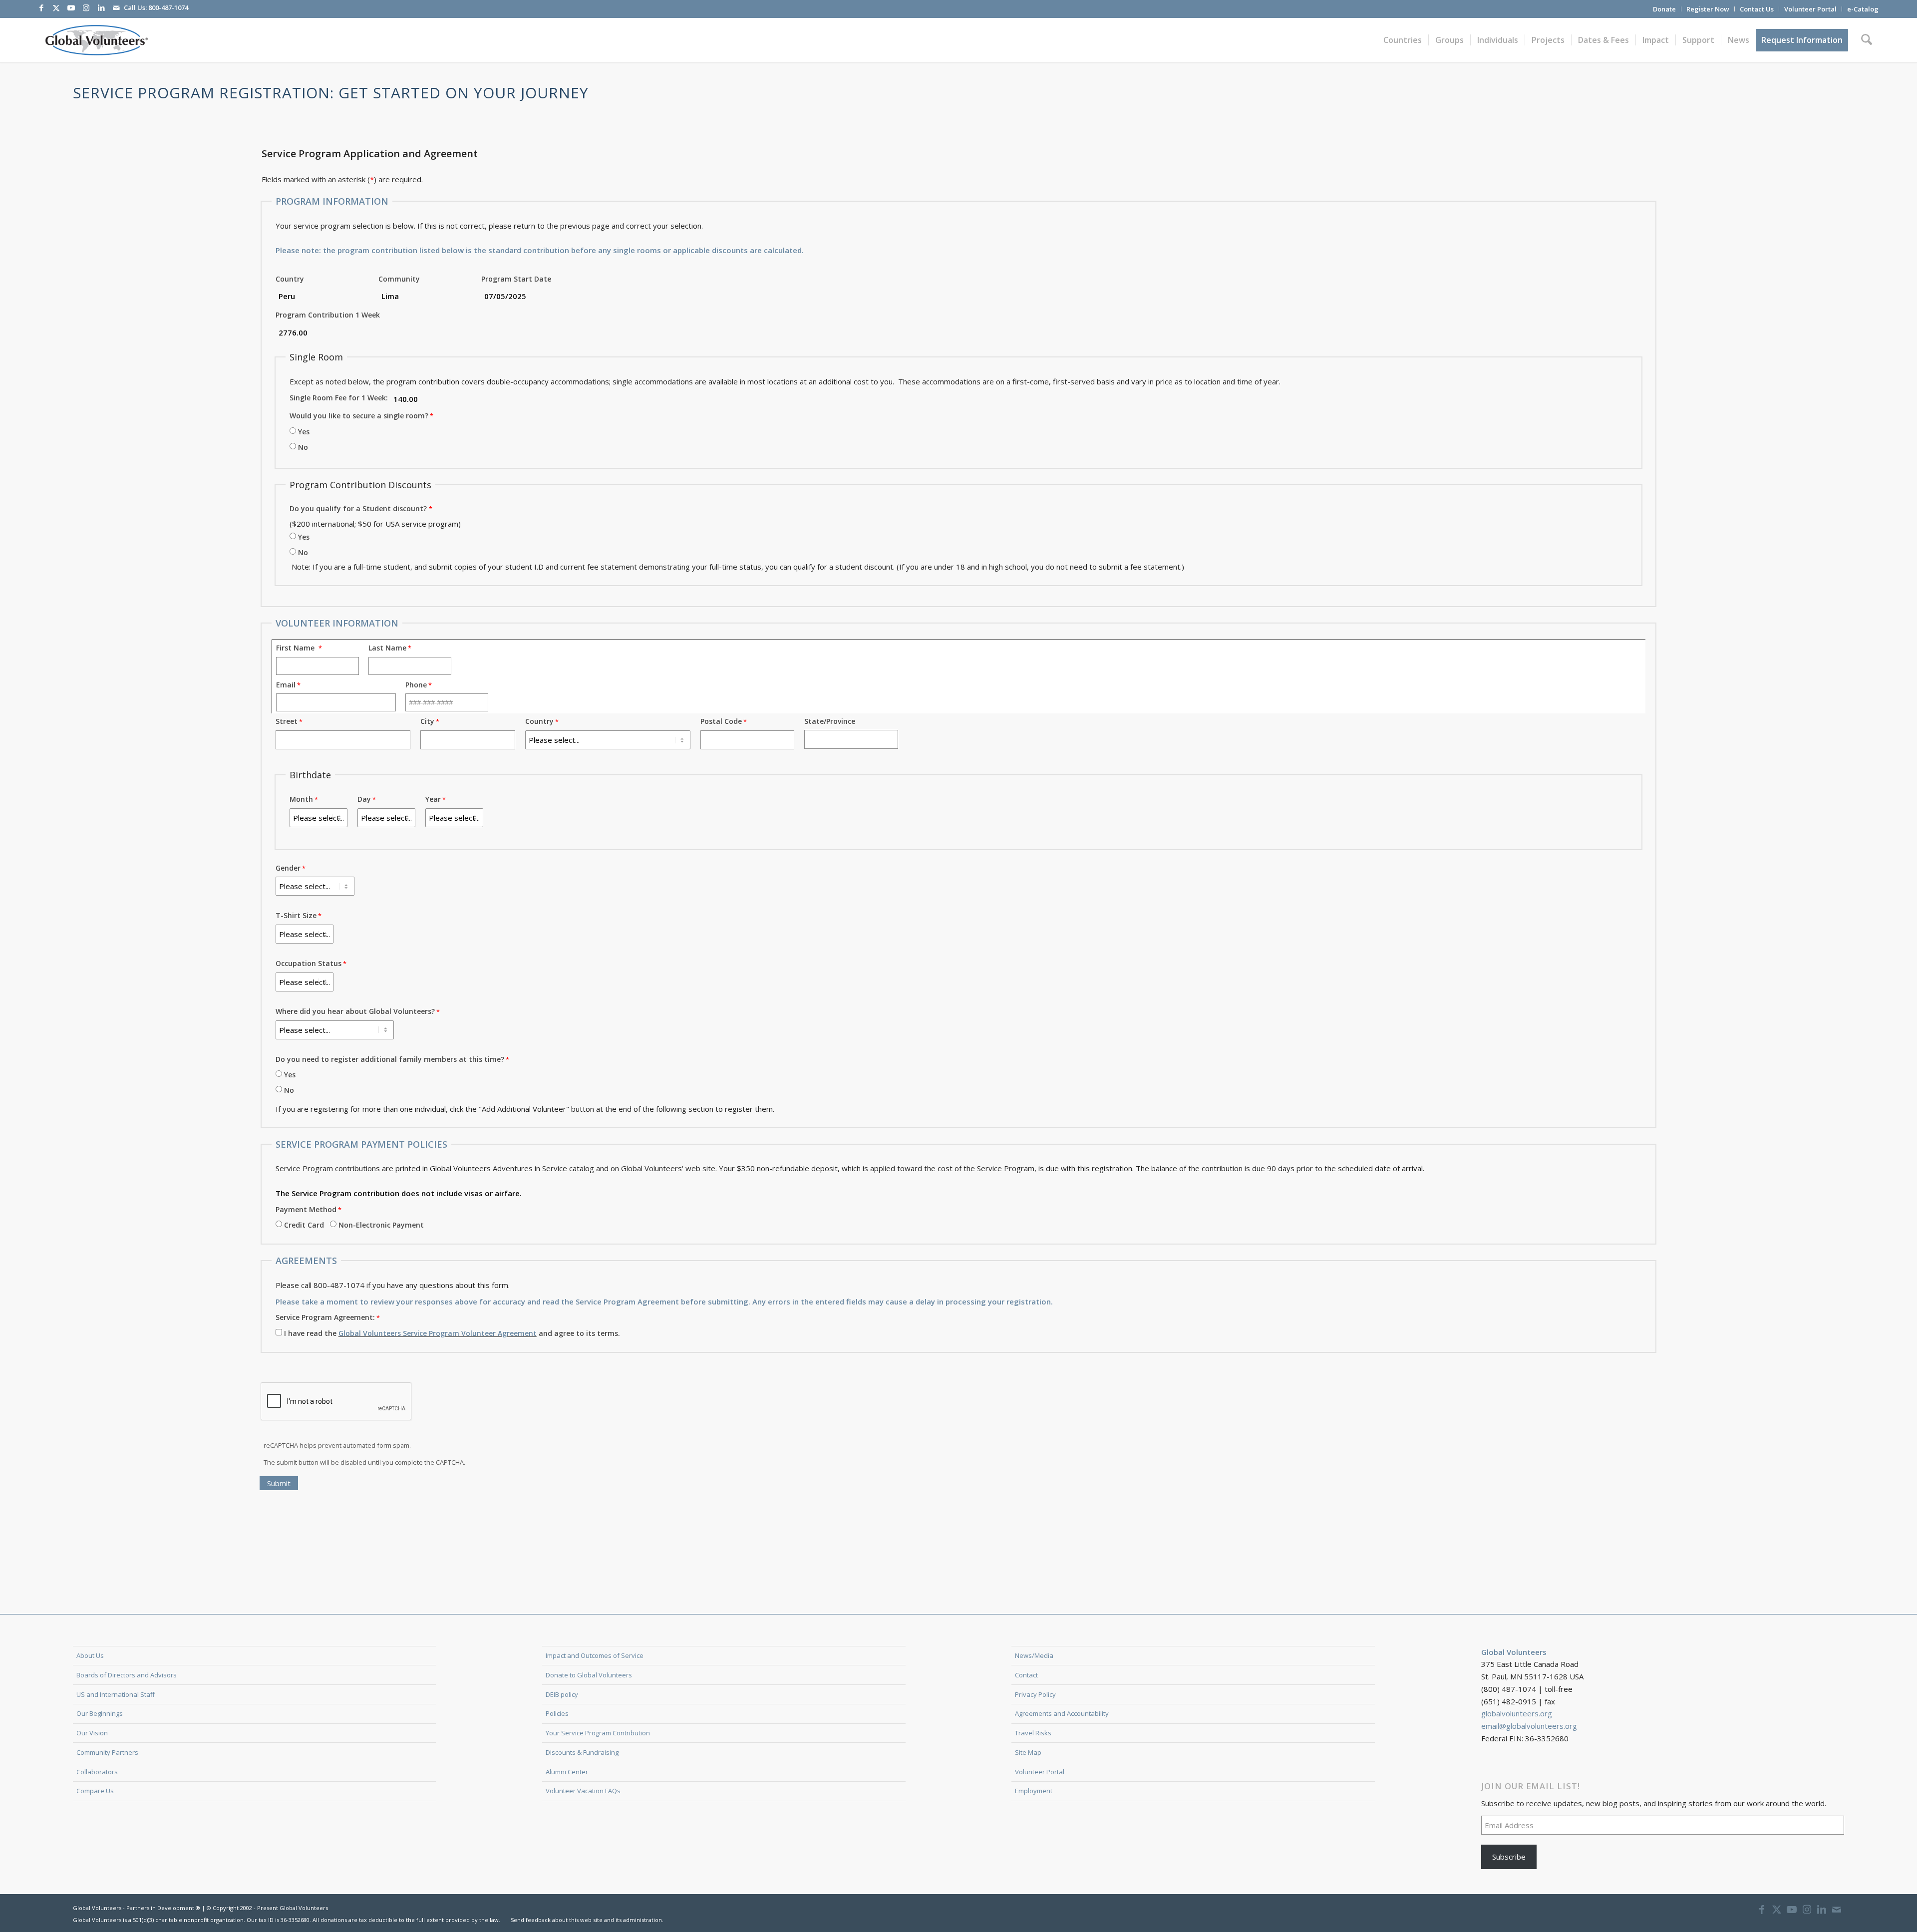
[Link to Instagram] (86, 7)
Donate (1664, 9)
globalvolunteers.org (1517, 1713)
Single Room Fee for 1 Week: (339, 398)
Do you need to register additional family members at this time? (390, 1059)
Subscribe (1509, 1857)
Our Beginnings (100, 1713)
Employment (1034, 1791)
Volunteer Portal (1810, 9)
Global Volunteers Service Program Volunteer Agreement (438, 1333)
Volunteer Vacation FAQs (583, 1791)
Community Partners (107, 1752)
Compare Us (95, 1791)
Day (364, 799)
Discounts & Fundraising (582, 1752)
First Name (297, 648)
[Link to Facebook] (41, 7)
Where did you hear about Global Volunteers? (355, 1011)
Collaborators (97, 1772)
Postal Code (721, 721)
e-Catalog (1863, 9)
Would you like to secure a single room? (359, 416)
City (427, 721)
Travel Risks (1033, 1733)
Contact (1026, 1675)
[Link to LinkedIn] (101, 7)
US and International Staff (116, 1694)
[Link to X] (56, 7)
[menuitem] (1665, 9)
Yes (304, 432)
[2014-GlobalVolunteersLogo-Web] (96, 40)
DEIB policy (562, 1694)
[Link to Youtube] (71, 7)
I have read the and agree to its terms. (452, 1333)
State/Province (830, 721)
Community (399, 279)
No (303, 447)
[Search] (1867, 40)
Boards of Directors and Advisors (127, 1675)
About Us (90, 1655)
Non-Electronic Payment (381, 1225)
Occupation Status (309, 963)
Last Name (387, 648)
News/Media (1034, 1655)
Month (301, 799)
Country (290, 279)
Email (286, 685)
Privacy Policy (1035, 1694)
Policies (557, 1713)
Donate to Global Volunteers (589, 1675)
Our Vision (92, 1733)
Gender (288, 868)
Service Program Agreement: (325, 1317)
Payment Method (306, 1209)
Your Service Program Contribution (598, 1733)
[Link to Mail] (116, 7)
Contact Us (1757, 9)
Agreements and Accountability (1062, 1713)
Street (287, 721)
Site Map (1028, 1752)
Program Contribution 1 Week (328, 315)
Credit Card (304, 1225)
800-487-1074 (168, 7)
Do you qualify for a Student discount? (358, 508)
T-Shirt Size (296, 915)
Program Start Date (516, 279)
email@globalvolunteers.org (1529, 1726)
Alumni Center (567, 1772)
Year (433, 799)
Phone (416, 685)
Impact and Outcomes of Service (595, 1655)
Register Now (1708, 9)
